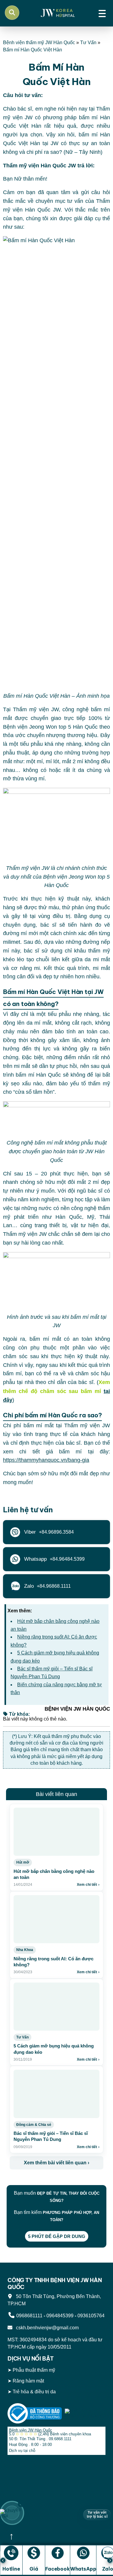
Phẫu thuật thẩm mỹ (34, 2370)
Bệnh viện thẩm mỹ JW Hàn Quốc (39, 43)
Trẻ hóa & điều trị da (34, 2392)
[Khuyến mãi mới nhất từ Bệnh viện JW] (12, 2513)
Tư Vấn (88, 43)
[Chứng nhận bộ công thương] (35, 2413)
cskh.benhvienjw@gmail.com (46, 2328)
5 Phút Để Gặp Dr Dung (57, 2236)
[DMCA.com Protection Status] (85, 2413)
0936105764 (91, 2316)
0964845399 (60, 2316)
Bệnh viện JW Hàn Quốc (31, 2430)
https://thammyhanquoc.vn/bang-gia (46, 1460)
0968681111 (29, 2316)
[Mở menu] (102, 13)
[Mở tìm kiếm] (12, 13)
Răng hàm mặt (28, 2381)
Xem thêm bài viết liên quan (56, 2163)
